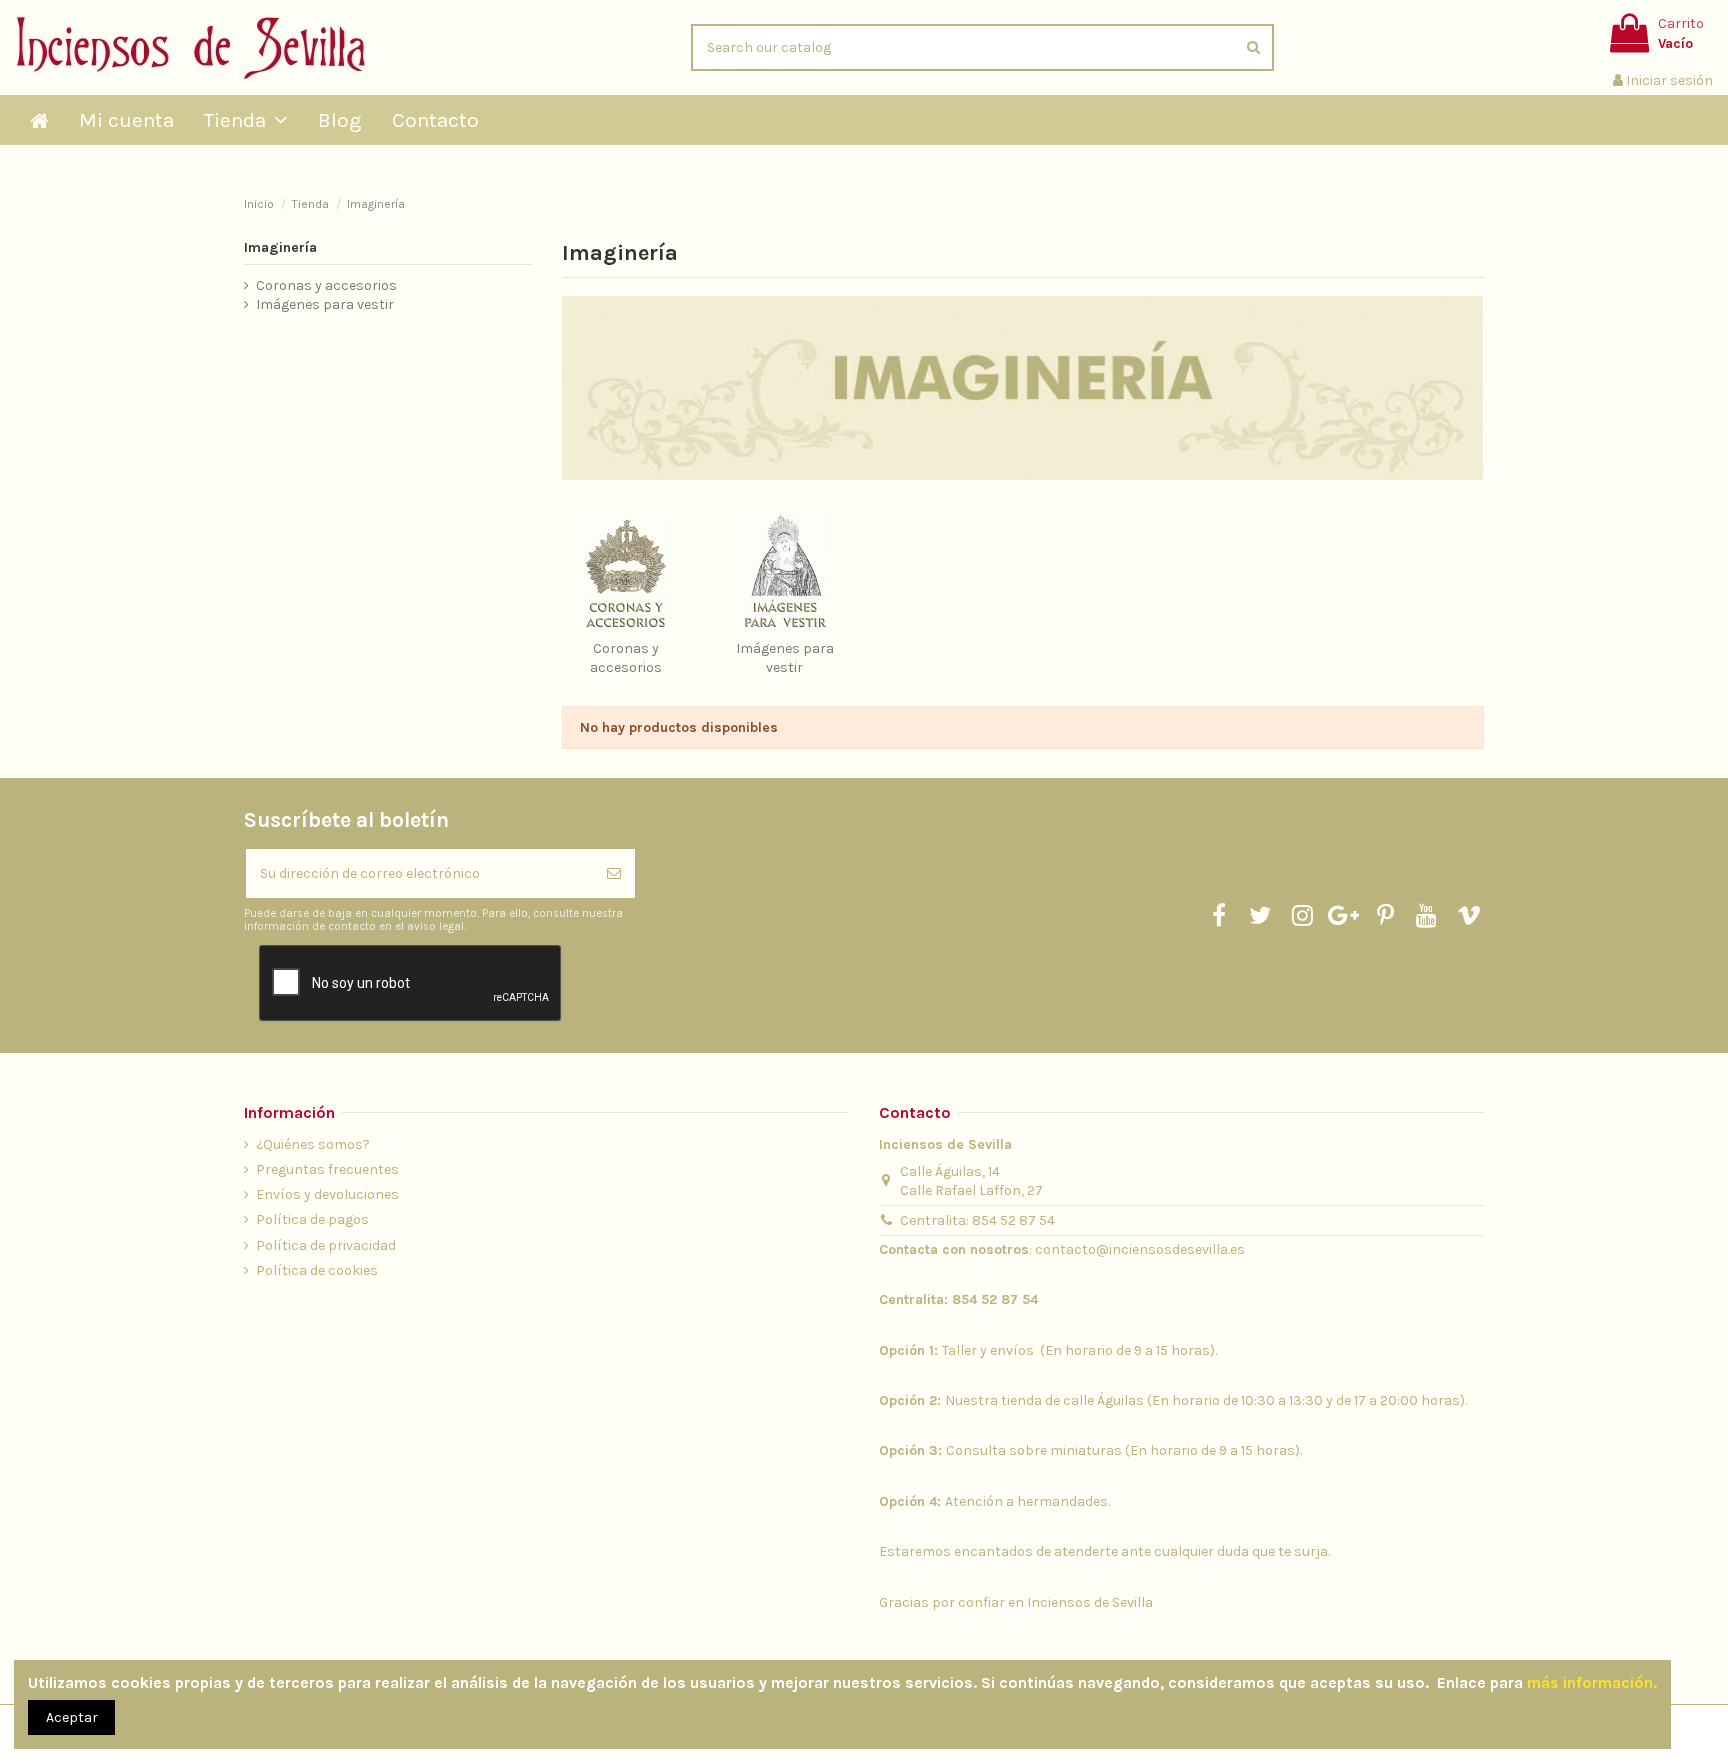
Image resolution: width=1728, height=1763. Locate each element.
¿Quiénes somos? (313, 1144)
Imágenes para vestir (325, 304)
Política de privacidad (326, 1245)
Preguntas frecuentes (327, 1169)
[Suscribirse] (614, 873)
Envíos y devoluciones (327, 1194)
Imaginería (280, 247)
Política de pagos (312, 1219)
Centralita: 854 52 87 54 (977, 1220)
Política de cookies (317, 1270)
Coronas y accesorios (326, 285)
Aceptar (72, 1717)
